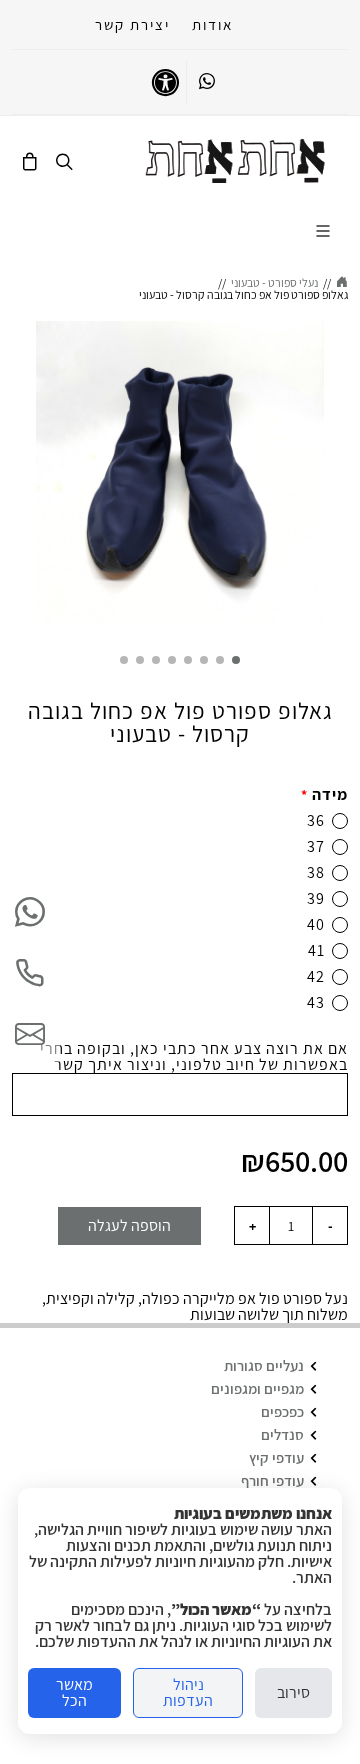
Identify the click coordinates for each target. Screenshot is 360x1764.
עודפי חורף (272, 1480)
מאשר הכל (74, 1692)
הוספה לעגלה (129, 1225)
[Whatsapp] (207, 82)
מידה (324, 794)
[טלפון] (30, 973)
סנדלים (282, 1434)
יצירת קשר (132, 24)
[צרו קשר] (30, 1034)
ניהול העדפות (188, 1692)
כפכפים (282, 1411)
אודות (212, 24)
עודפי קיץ (276, 1457)
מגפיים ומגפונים (257, 1388)
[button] (236, 660)
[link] (235, 161)
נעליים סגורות (264, 1365)
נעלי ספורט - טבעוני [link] (274, 282)
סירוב (293, 1692)
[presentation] (342, 475)
